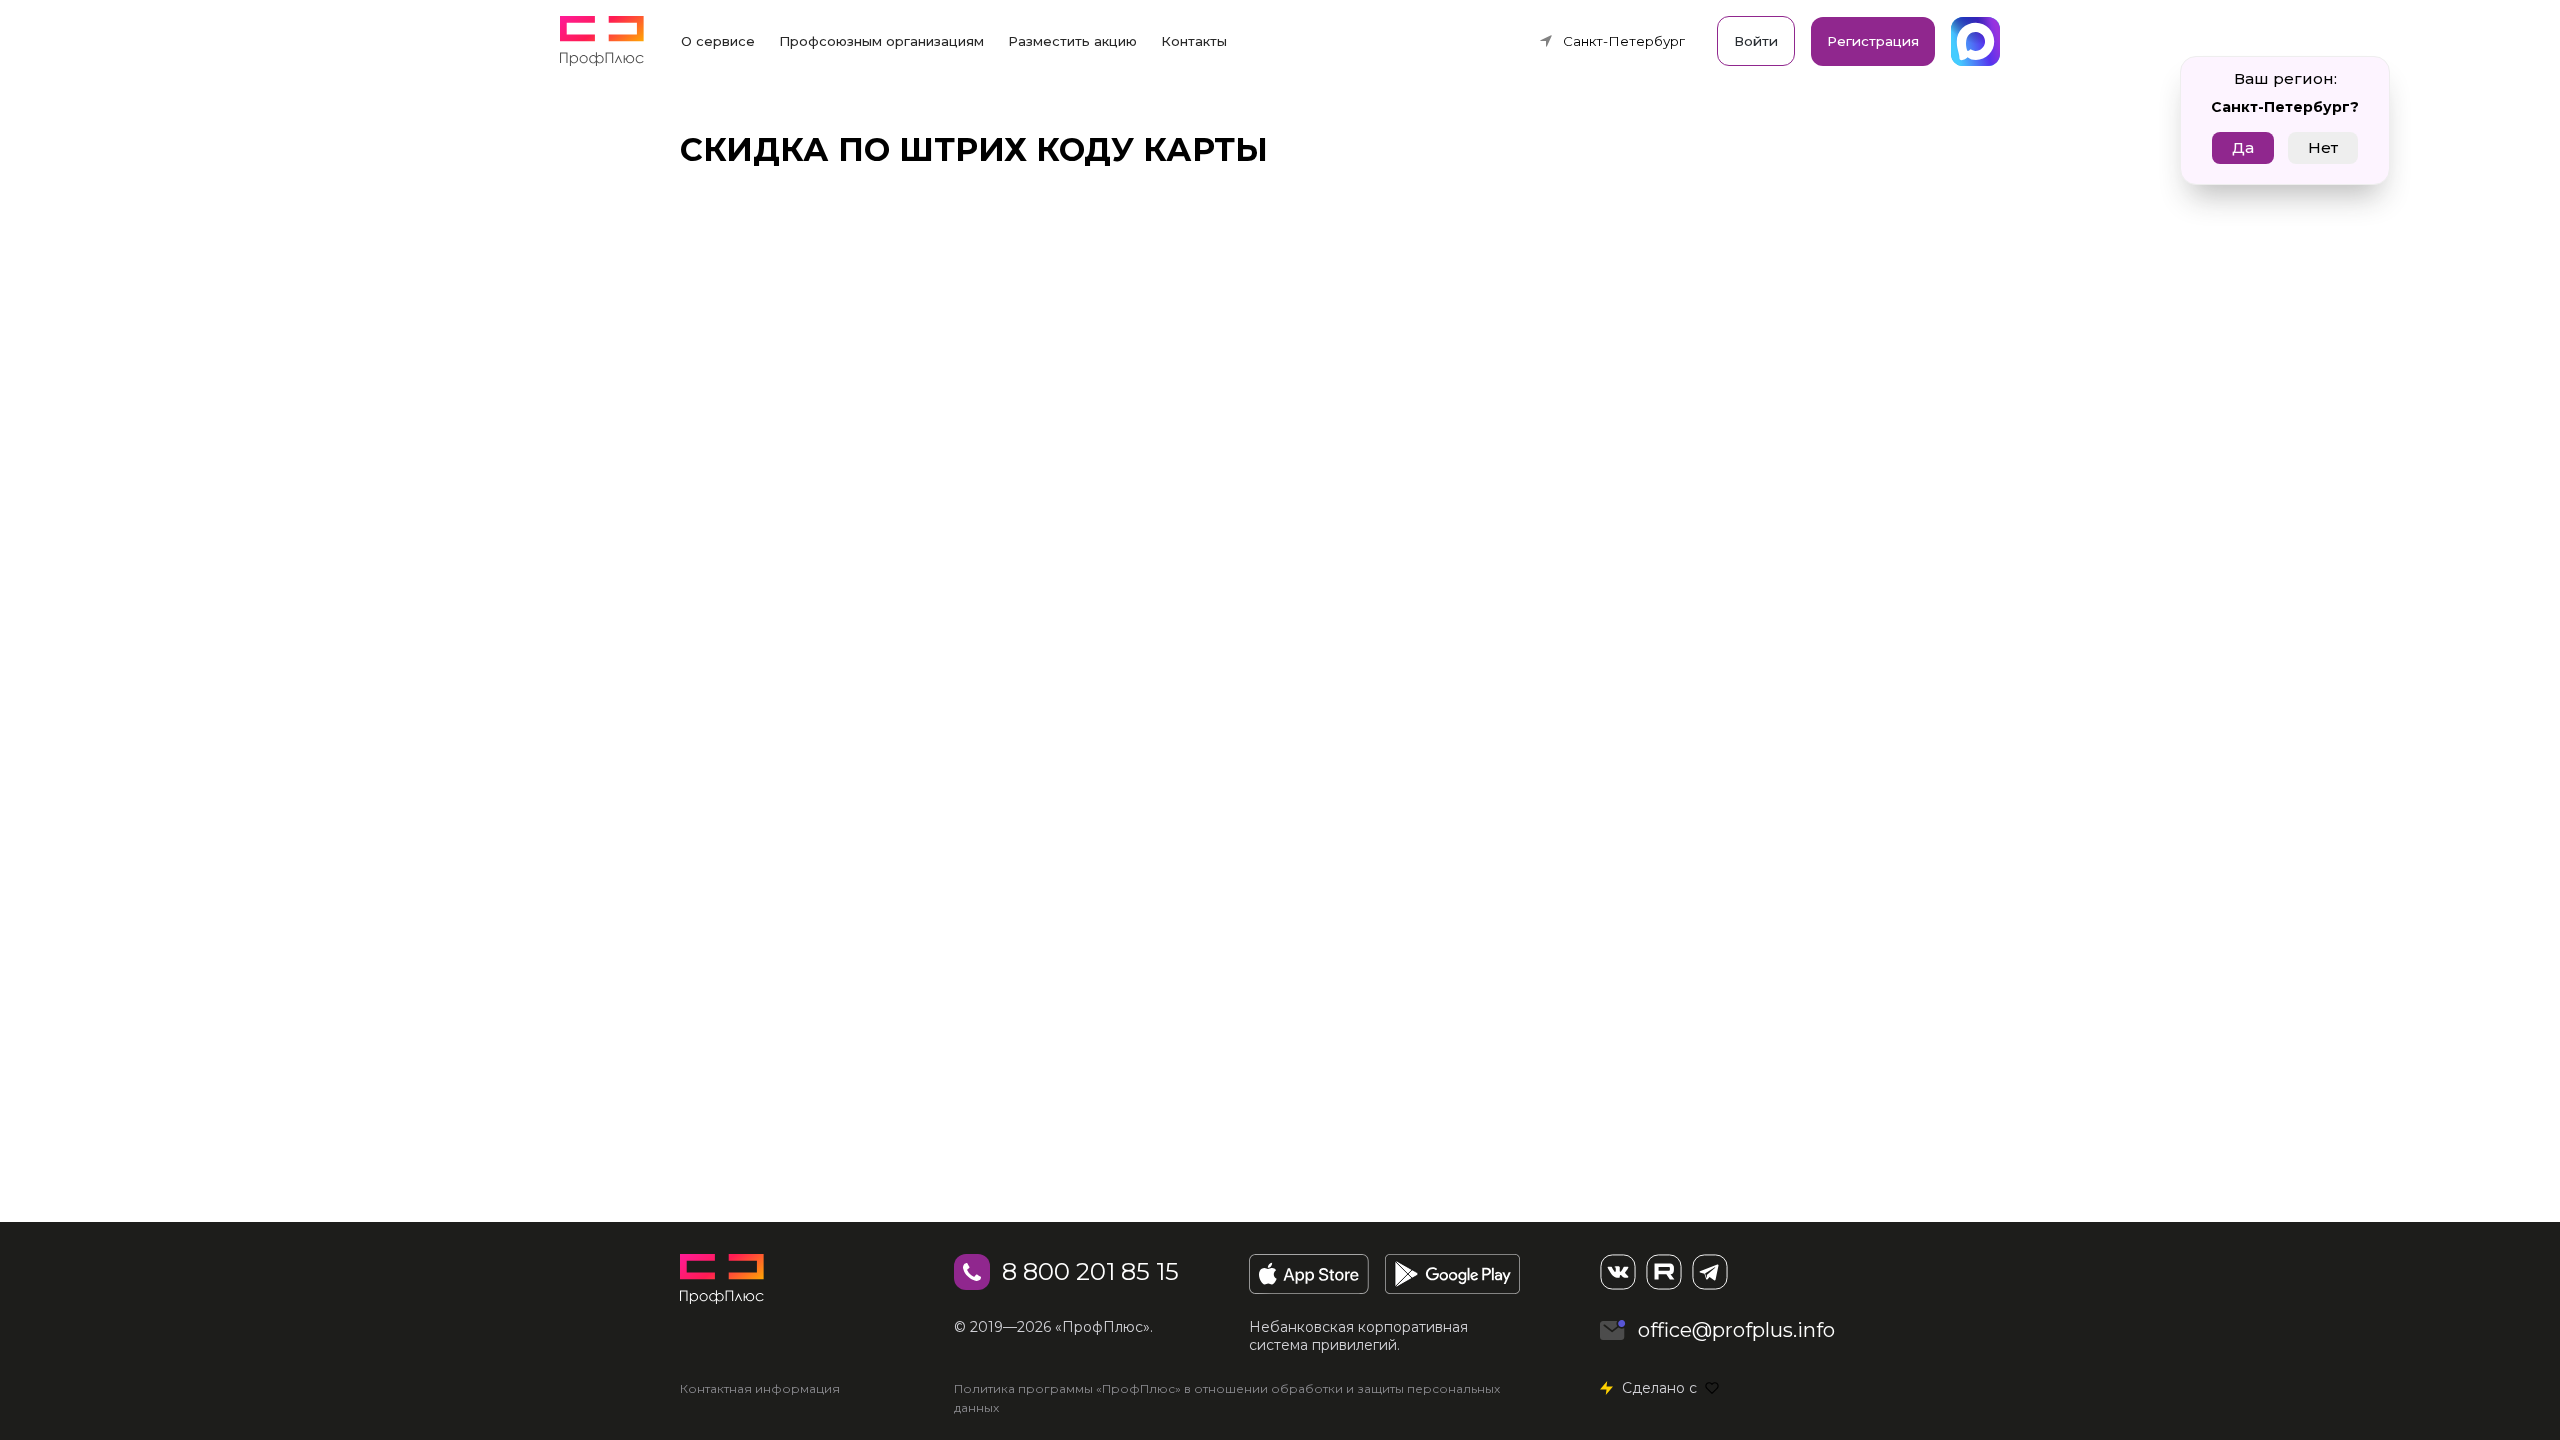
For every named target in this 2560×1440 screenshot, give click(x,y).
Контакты (1194, 41)
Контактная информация (760, 1388)
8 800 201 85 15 (1090, 1271)
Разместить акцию (1072, 41)
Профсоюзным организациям (881, 41)
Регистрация (1873, 41)
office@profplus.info (1736, 1330)
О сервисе (718, 41)
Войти (1756, 41)
